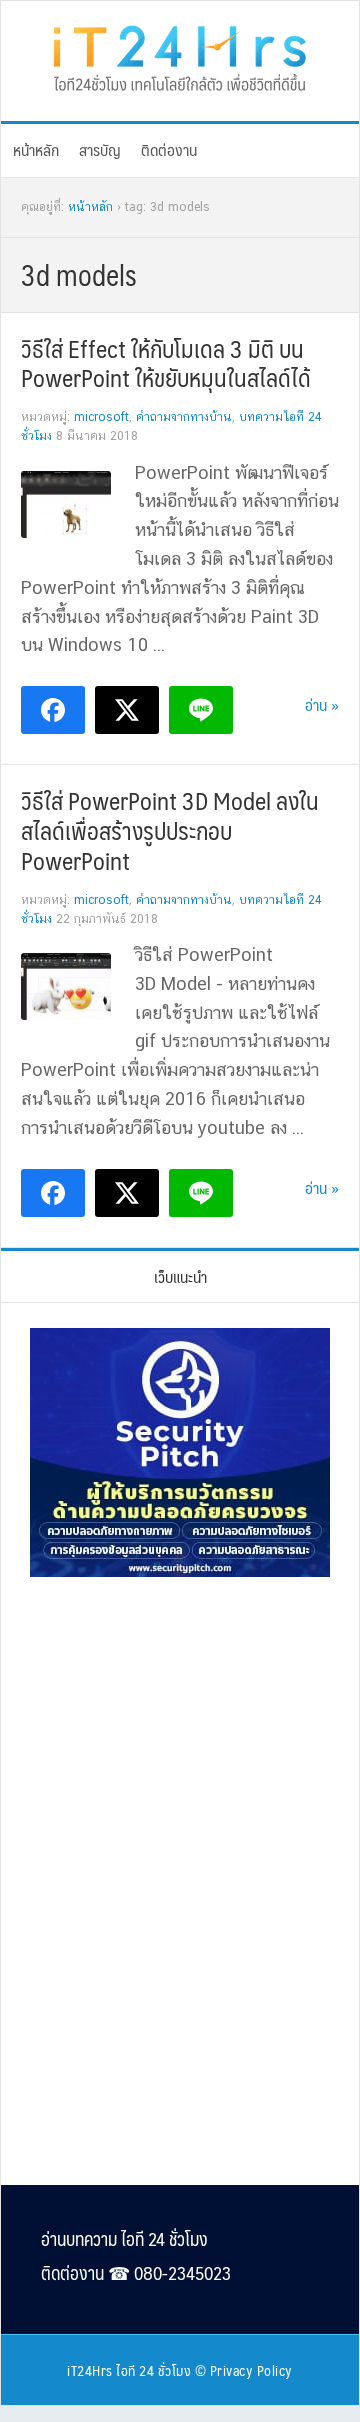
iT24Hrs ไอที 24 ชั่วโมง (129, 2370)
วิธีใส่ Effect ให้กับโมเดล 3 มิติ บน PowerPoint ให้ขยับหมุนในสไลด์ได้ (166, 363)
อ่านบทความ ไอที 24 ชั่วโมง (124, 2239)
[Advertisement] (180, 1729)
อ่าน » (322, 704)
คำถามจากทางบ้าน (184, 417)
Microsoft (101, 417)
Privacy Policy (251, 2370)
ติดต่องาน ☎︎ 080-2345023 (136, 2273)
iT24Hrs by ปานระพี (180, 56)
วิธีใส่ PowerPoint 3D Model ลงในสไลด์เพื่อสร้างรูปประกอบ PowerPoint (170, 830)
